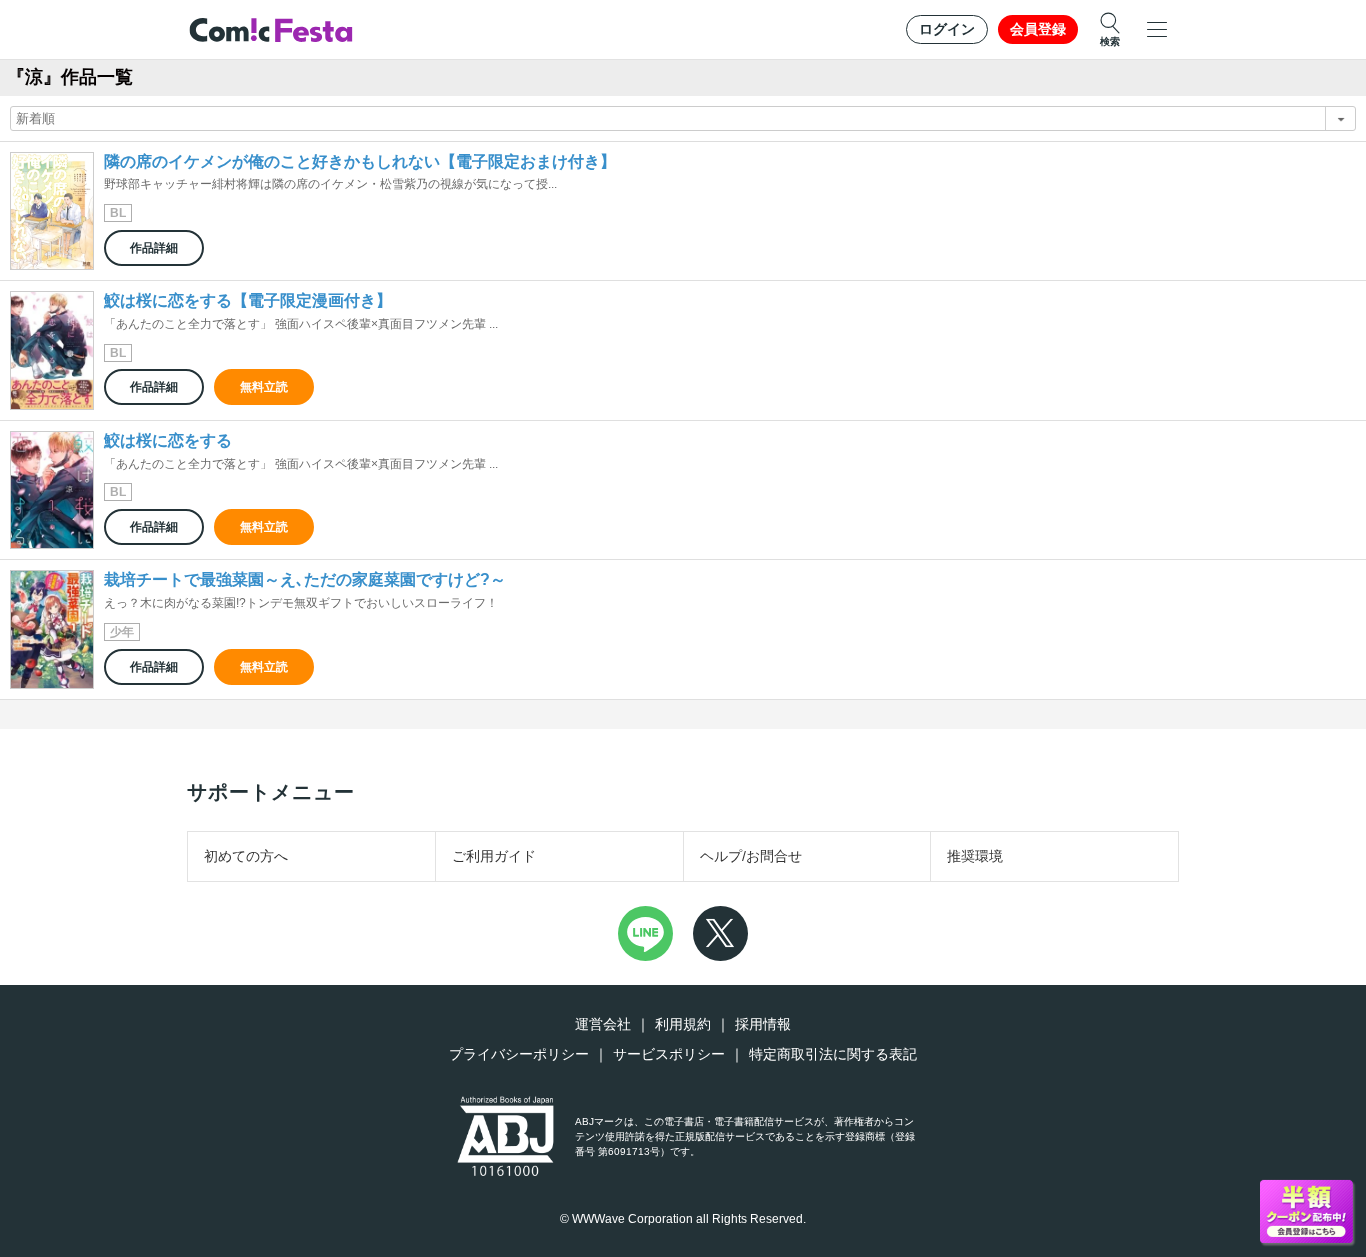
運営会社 (603, 1024)
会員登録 (1038, 29)
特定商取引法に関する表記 (833, 1054)
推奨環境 (975, 856)
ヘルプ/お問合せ (751, 856)
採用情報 (763, 1024)
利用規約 (683, 1024)
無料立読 (264, 387)
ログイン (947, 29)
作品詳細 (154, 248)
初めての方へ (246, 856)
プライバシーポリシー (519, 1054)
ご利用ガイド (494, 856)
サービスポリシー (669, 1054)
